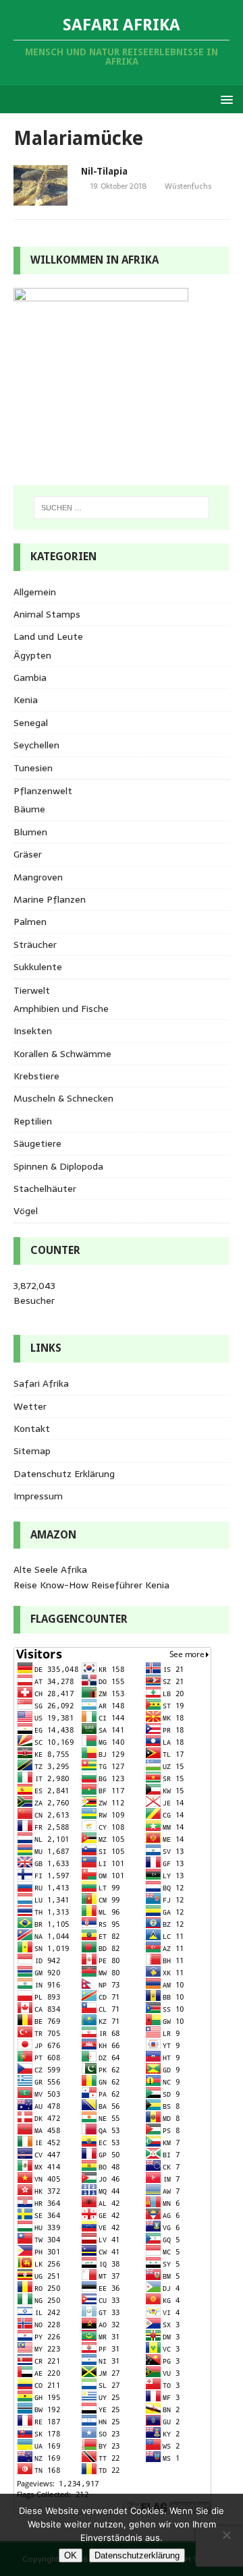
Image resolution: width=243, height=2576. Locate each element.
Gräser (28, 854)
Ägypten (32, 655)
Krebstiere (36, 1076)
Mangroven (38, 877)
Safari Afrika (41, 1383)
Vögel (26, 1211)
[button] (224, 99)
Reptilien (33, 1121)
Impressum (38, 1496)
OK (71, 2555)
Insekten (33, 1031)
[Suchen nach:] (122, 508)
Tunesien (33, 768)
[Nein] (226, 2535)
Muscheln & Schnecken (63, 1098)
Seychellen (36, 745)
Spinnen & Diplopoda (58, 1166)
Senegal (31, 723)
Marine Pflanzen (50, 899)
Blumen (30, 832)
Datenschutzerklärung (137, 2555)
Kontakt (32, 1429)
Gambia (30, 678)
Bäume (29, 809)
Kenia (26, 700)
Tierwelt (32, 990)
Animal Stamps (47, 614)
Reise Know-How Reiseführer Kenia (91, 1585)
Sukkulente (38, 967)
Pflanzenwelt (43, 791)
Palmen (30, 922)
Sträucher (35, 945)
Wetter (30, 1406)
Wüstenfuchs (188, 186)
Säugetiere (37, 1143)
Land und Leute (48, 636)
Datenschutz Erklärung (64, 1474)
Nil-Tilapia (104, 171)
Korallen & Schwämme (62, 1054)
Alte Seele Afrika (50, 1569)
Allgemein (35, 592)
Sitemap (32, 1451)
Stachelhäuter (45, 1189)
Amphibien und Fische (61, 1009)
